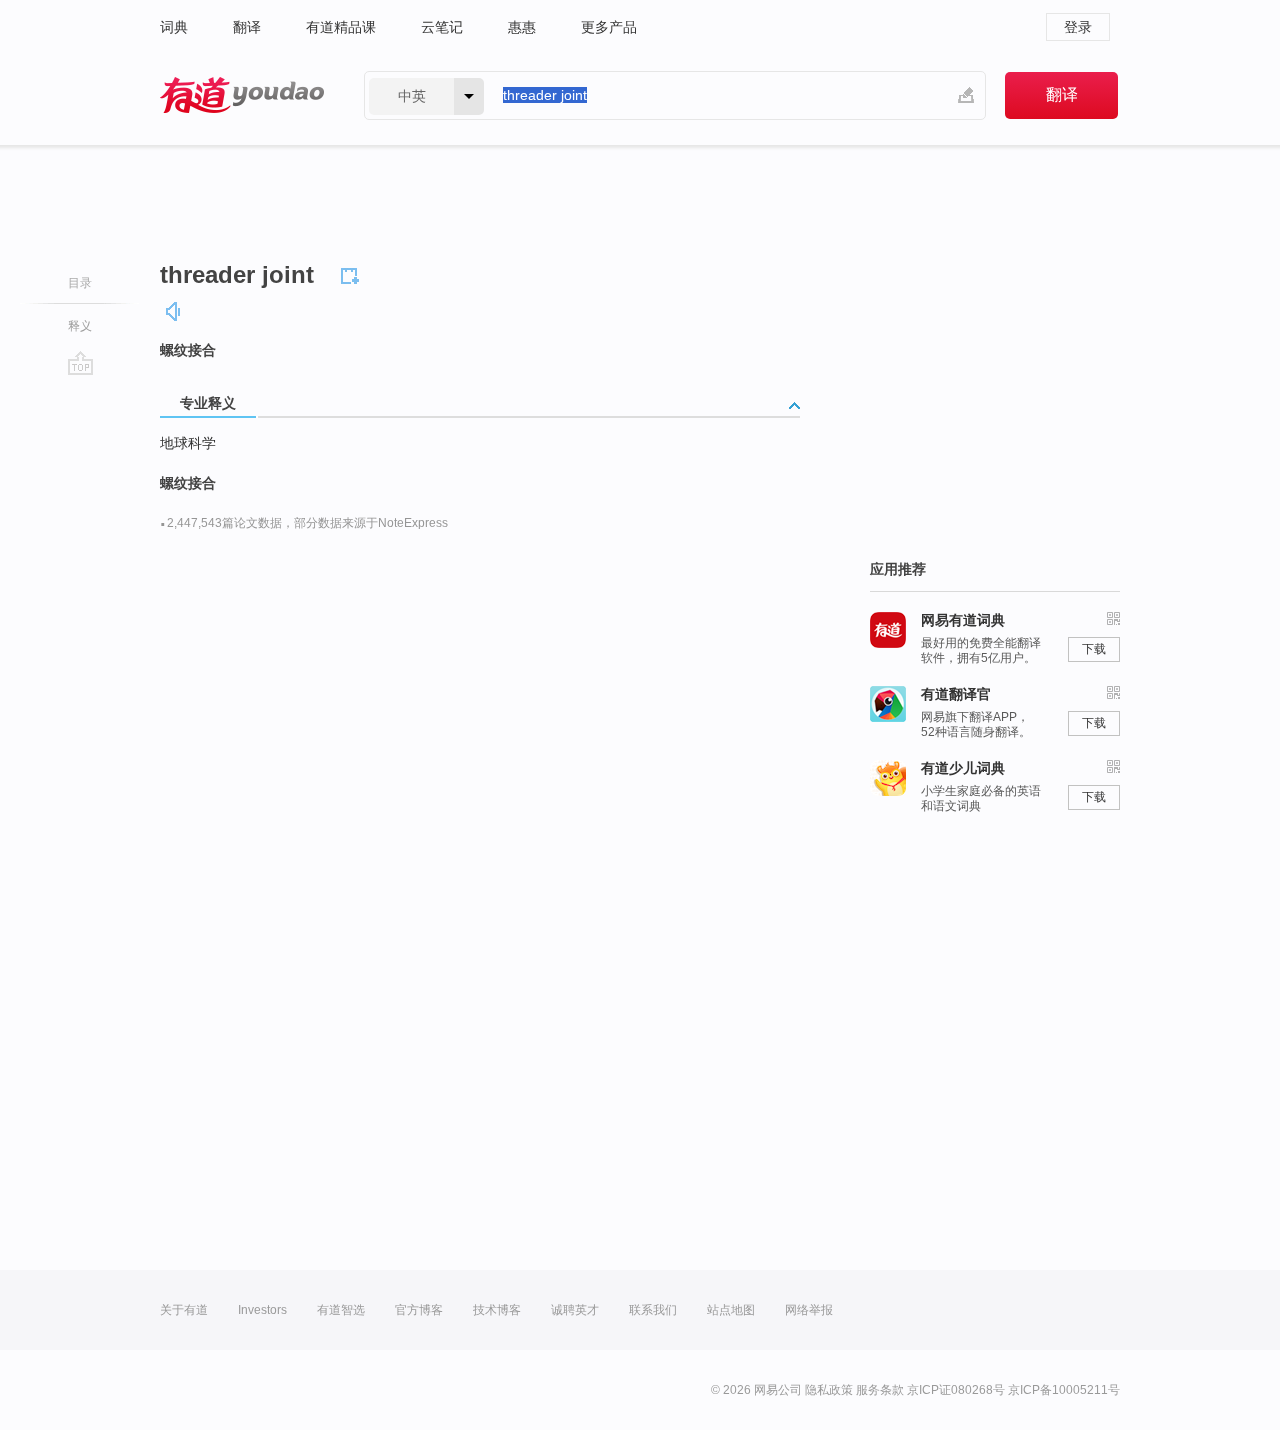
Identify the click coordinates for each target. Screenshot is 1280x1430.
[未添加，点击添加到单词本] (353, 273)
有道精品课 (341, 27)
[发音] (174, 311)
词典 (174, 27)
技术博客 (497, 1310)
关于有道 (184, 1310)
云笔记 (442, 27)
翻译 (247, 27)
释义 (80, 326)
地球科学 (188, 443)
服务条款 (880, 1390)
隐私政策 (829, 1390)
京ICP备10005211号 (1064, 1390)
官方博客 (419, 1310)
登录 (1078, 27)
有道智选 (341, 1310)
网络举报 (809, 1310)
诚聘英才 (575, 1310)
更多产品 (609, 27)
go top (80, 363)
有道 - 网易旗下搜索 (242, 95)
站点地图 (731, 1310)
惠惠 (522, 27)
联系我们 (653, 1310)
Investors (262, 1310)
